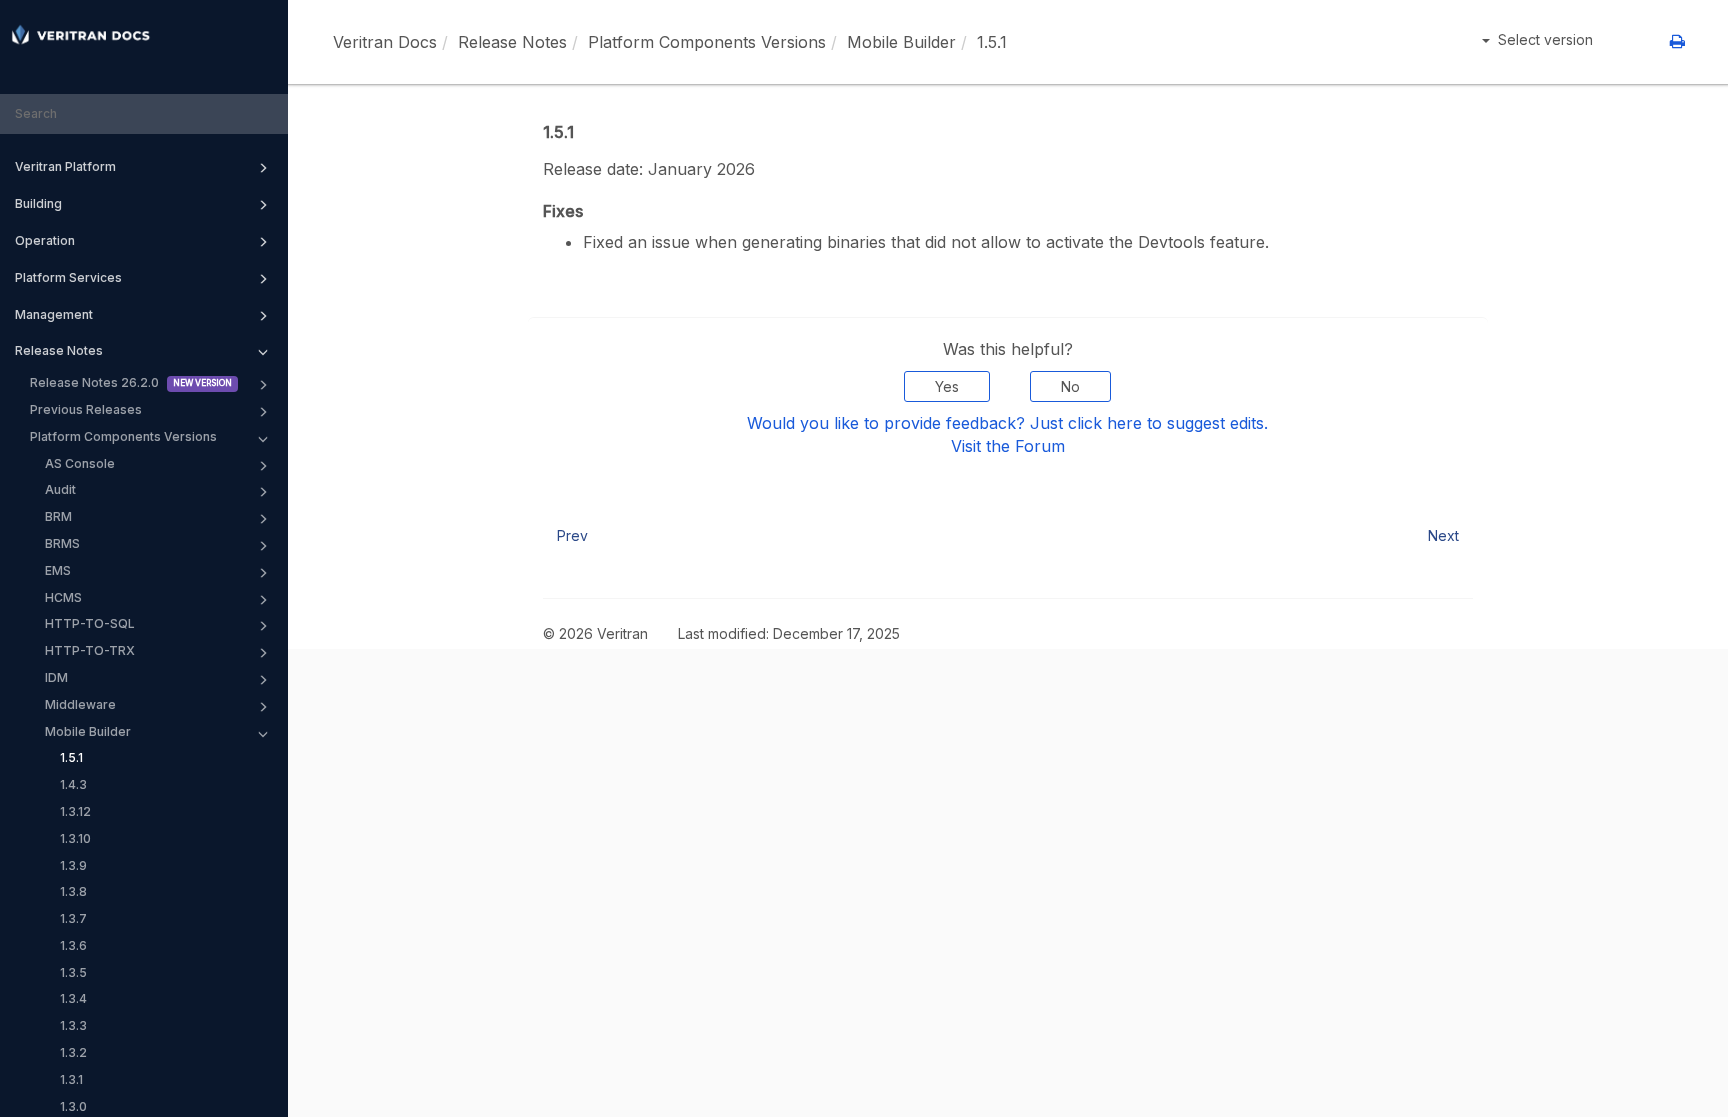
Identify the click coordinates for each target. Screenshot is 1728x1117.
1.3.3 (73, 1025)
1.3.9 (73, 865)
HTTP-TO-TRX (90, 650)
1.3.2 (73, 1052)
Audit (60, 489)
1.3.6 (73, 945)
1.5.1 (71, 757)
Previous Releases (86, 409)
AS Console (80, 463)
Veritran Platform (65, 166)
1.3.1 (71, 1079)
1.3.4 (73, 998)
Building (38, 203)
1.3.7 (73, 918)
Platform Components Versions (123, 436)
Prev (572, 535)
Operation (45, 240)
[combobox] (144, 114)
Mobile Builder (88, 731)
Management (54, 314)
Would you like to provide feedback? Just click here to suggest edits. (1007, 423)
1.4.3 (73, 784)
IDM (56, 677)
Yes (947, 386)
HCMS (63, 597)
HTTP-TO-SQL (90, 623)
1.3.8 (73, 891)
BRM (58, 516)
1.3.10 (75, 838)
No (1070, 386)
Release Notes (59, 350)
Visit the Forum (1008, 446)
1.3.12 (75, 811)
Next (1443, 535)
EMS (58, 570)
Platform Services (68, 277)
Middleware (80, 704)
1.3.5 (73, 972)
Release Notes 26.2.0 (94, 382)
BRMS (62, 543)
